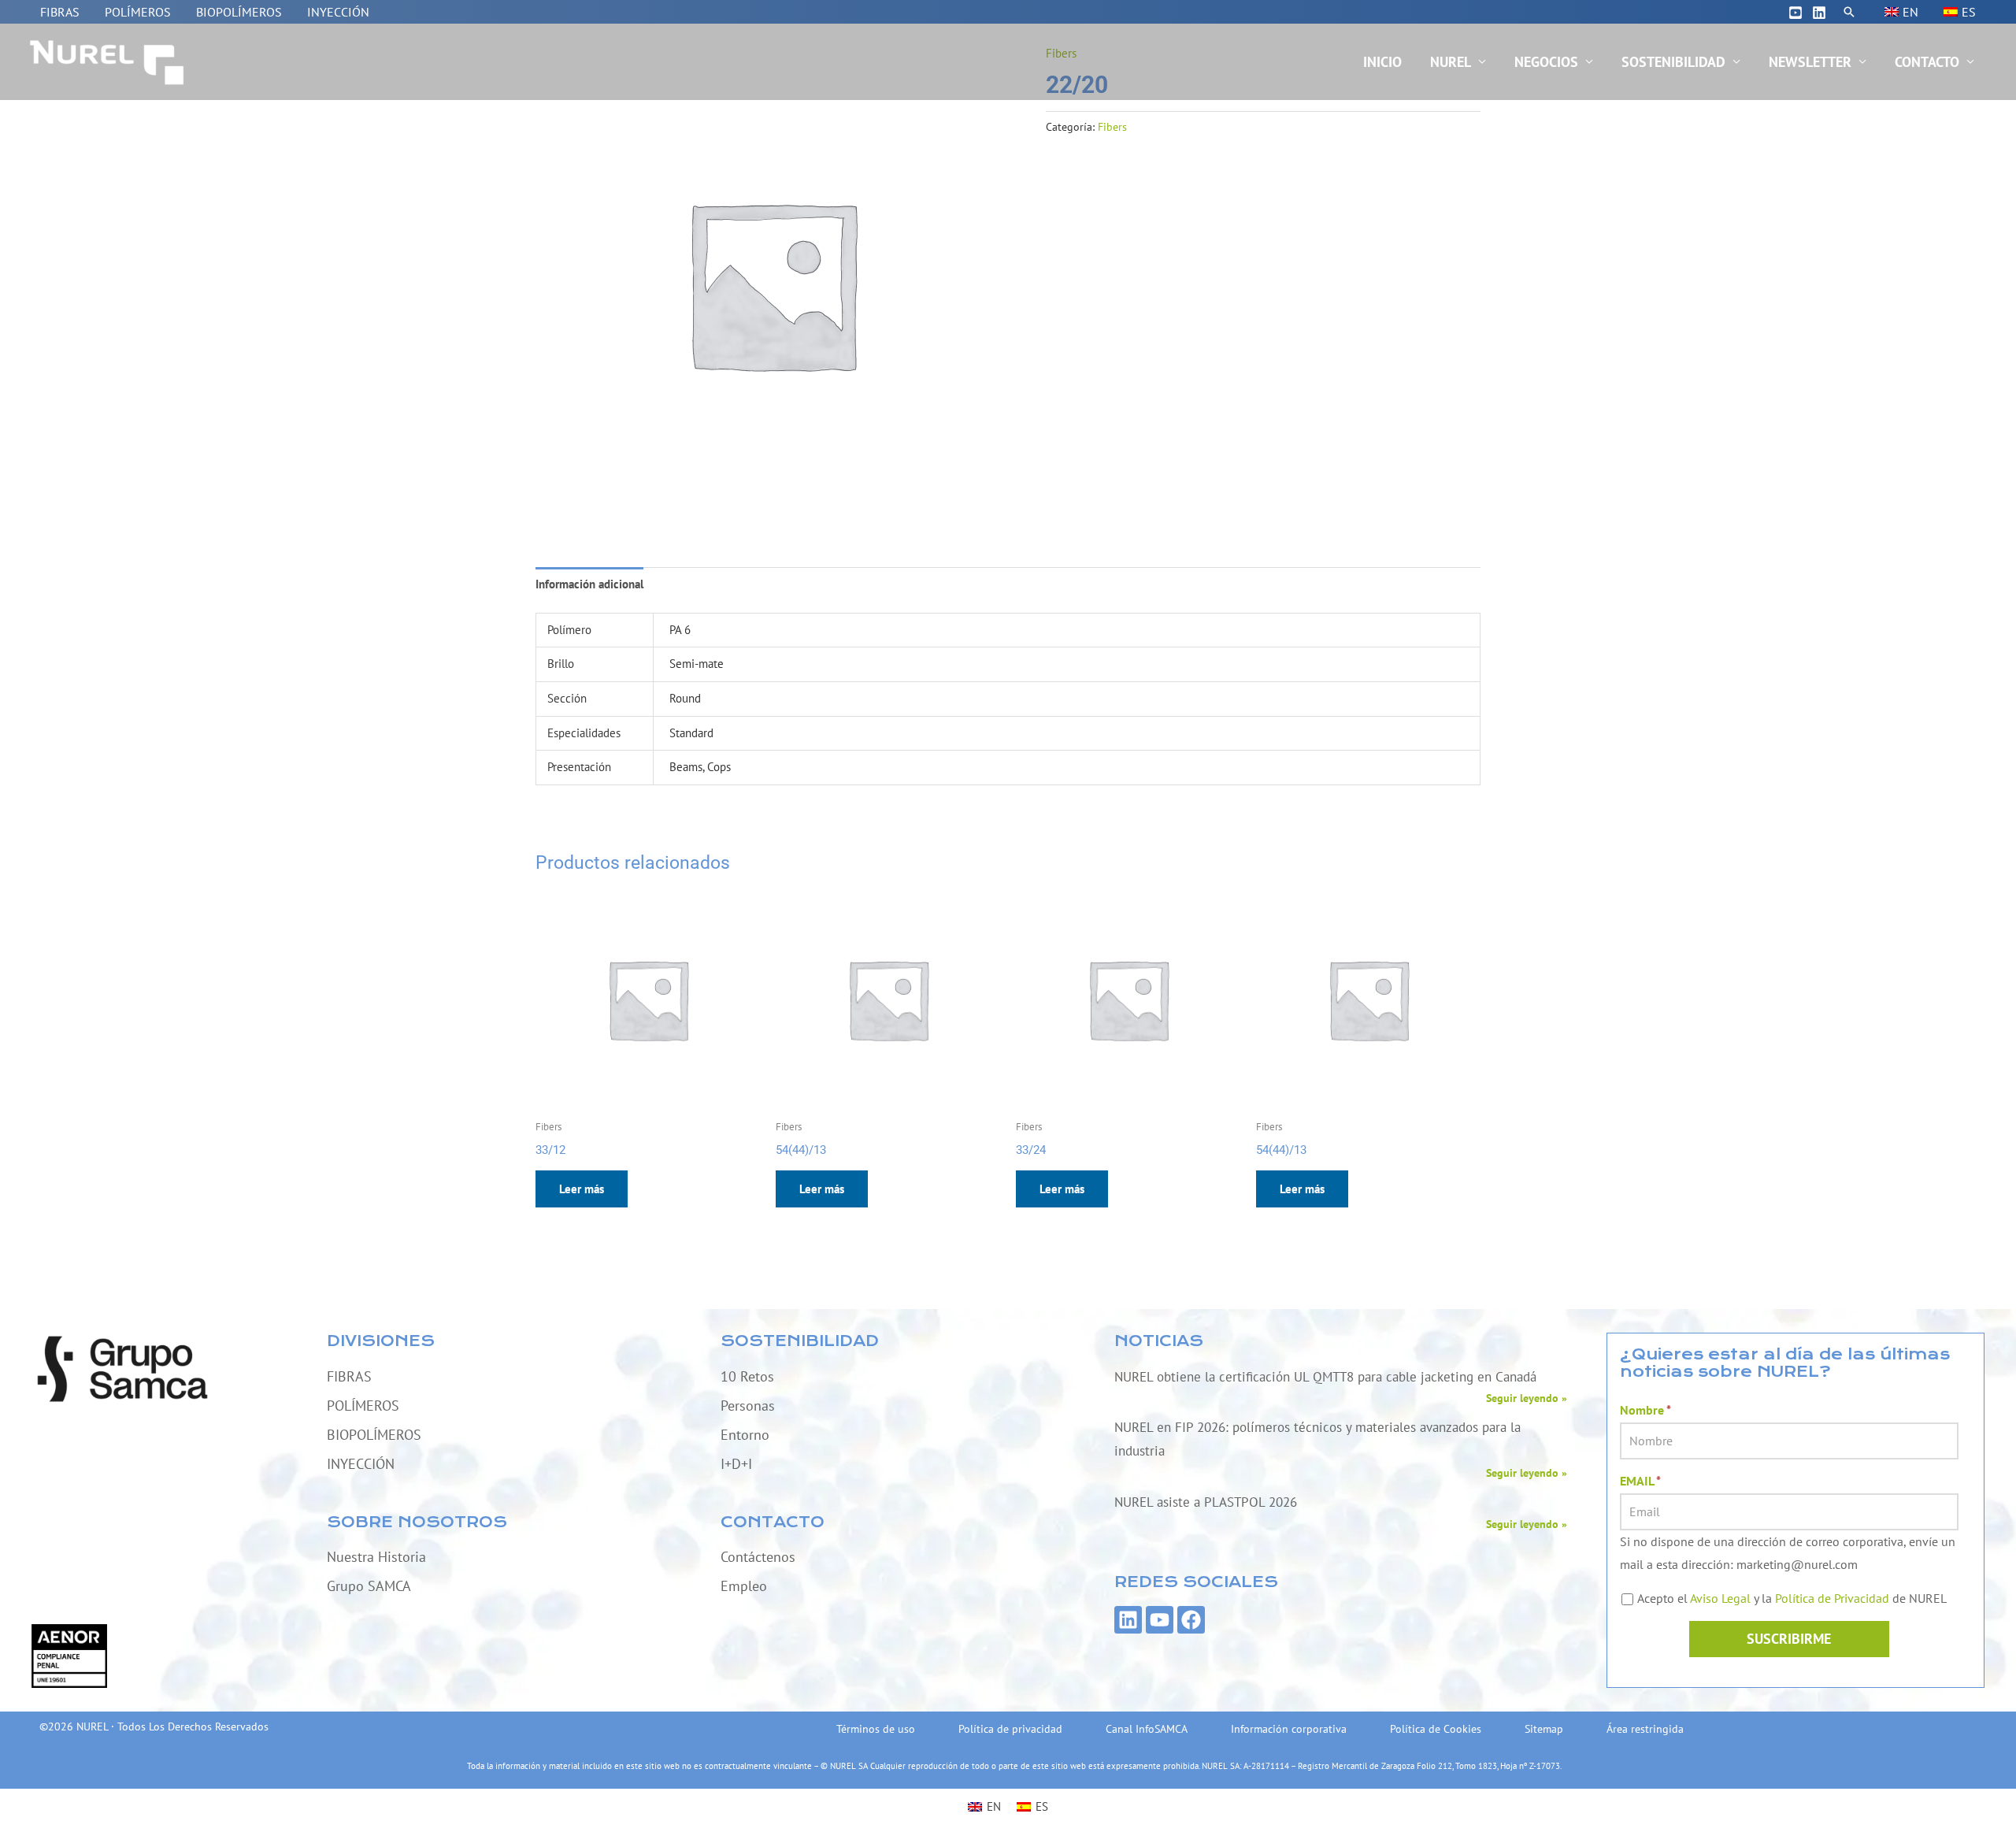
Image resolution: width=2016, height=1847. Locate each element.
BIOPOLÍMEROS (239, 12)
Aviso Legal (1720, 1598)
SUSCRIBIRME (1789, 1639)
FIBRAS (60, 12)
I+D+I (736, 1464)
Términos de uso (876, 1729)
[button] (1849, 12)
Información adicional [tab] (589, 584)
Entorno (745, 1435)
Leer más (582, 1189)
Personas (748, 1406)
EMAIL (1640, 1481)
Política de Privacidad (1832, 1598)
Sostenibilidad (1673, 62)
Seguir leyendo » (1527, 1398)
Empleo (744, 1586)
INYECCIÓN (338, 12)
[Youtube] (1795, 13)
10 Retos (747, 1376)
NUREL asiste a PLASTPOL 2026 (1206, 1502)
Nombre (1645, 1410)
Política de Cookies (1436, 1729)
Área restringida (1645, 1729)
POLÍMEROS (138, 12)
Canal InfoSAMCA (1147, 1729)
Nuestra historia (376, 1557)
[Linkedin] (1819, 13)
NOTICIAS (1159, 1341)
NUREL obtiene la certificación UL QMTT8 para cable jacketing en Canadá (1325, 1377)
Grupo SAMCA (369, 1586)
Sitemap (1544, 1729)
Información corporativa (1289, 1729)
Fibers (1112, 127)
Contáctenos (758, 1557)
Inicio (1382, 62)
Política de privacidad (1010, 1729)
